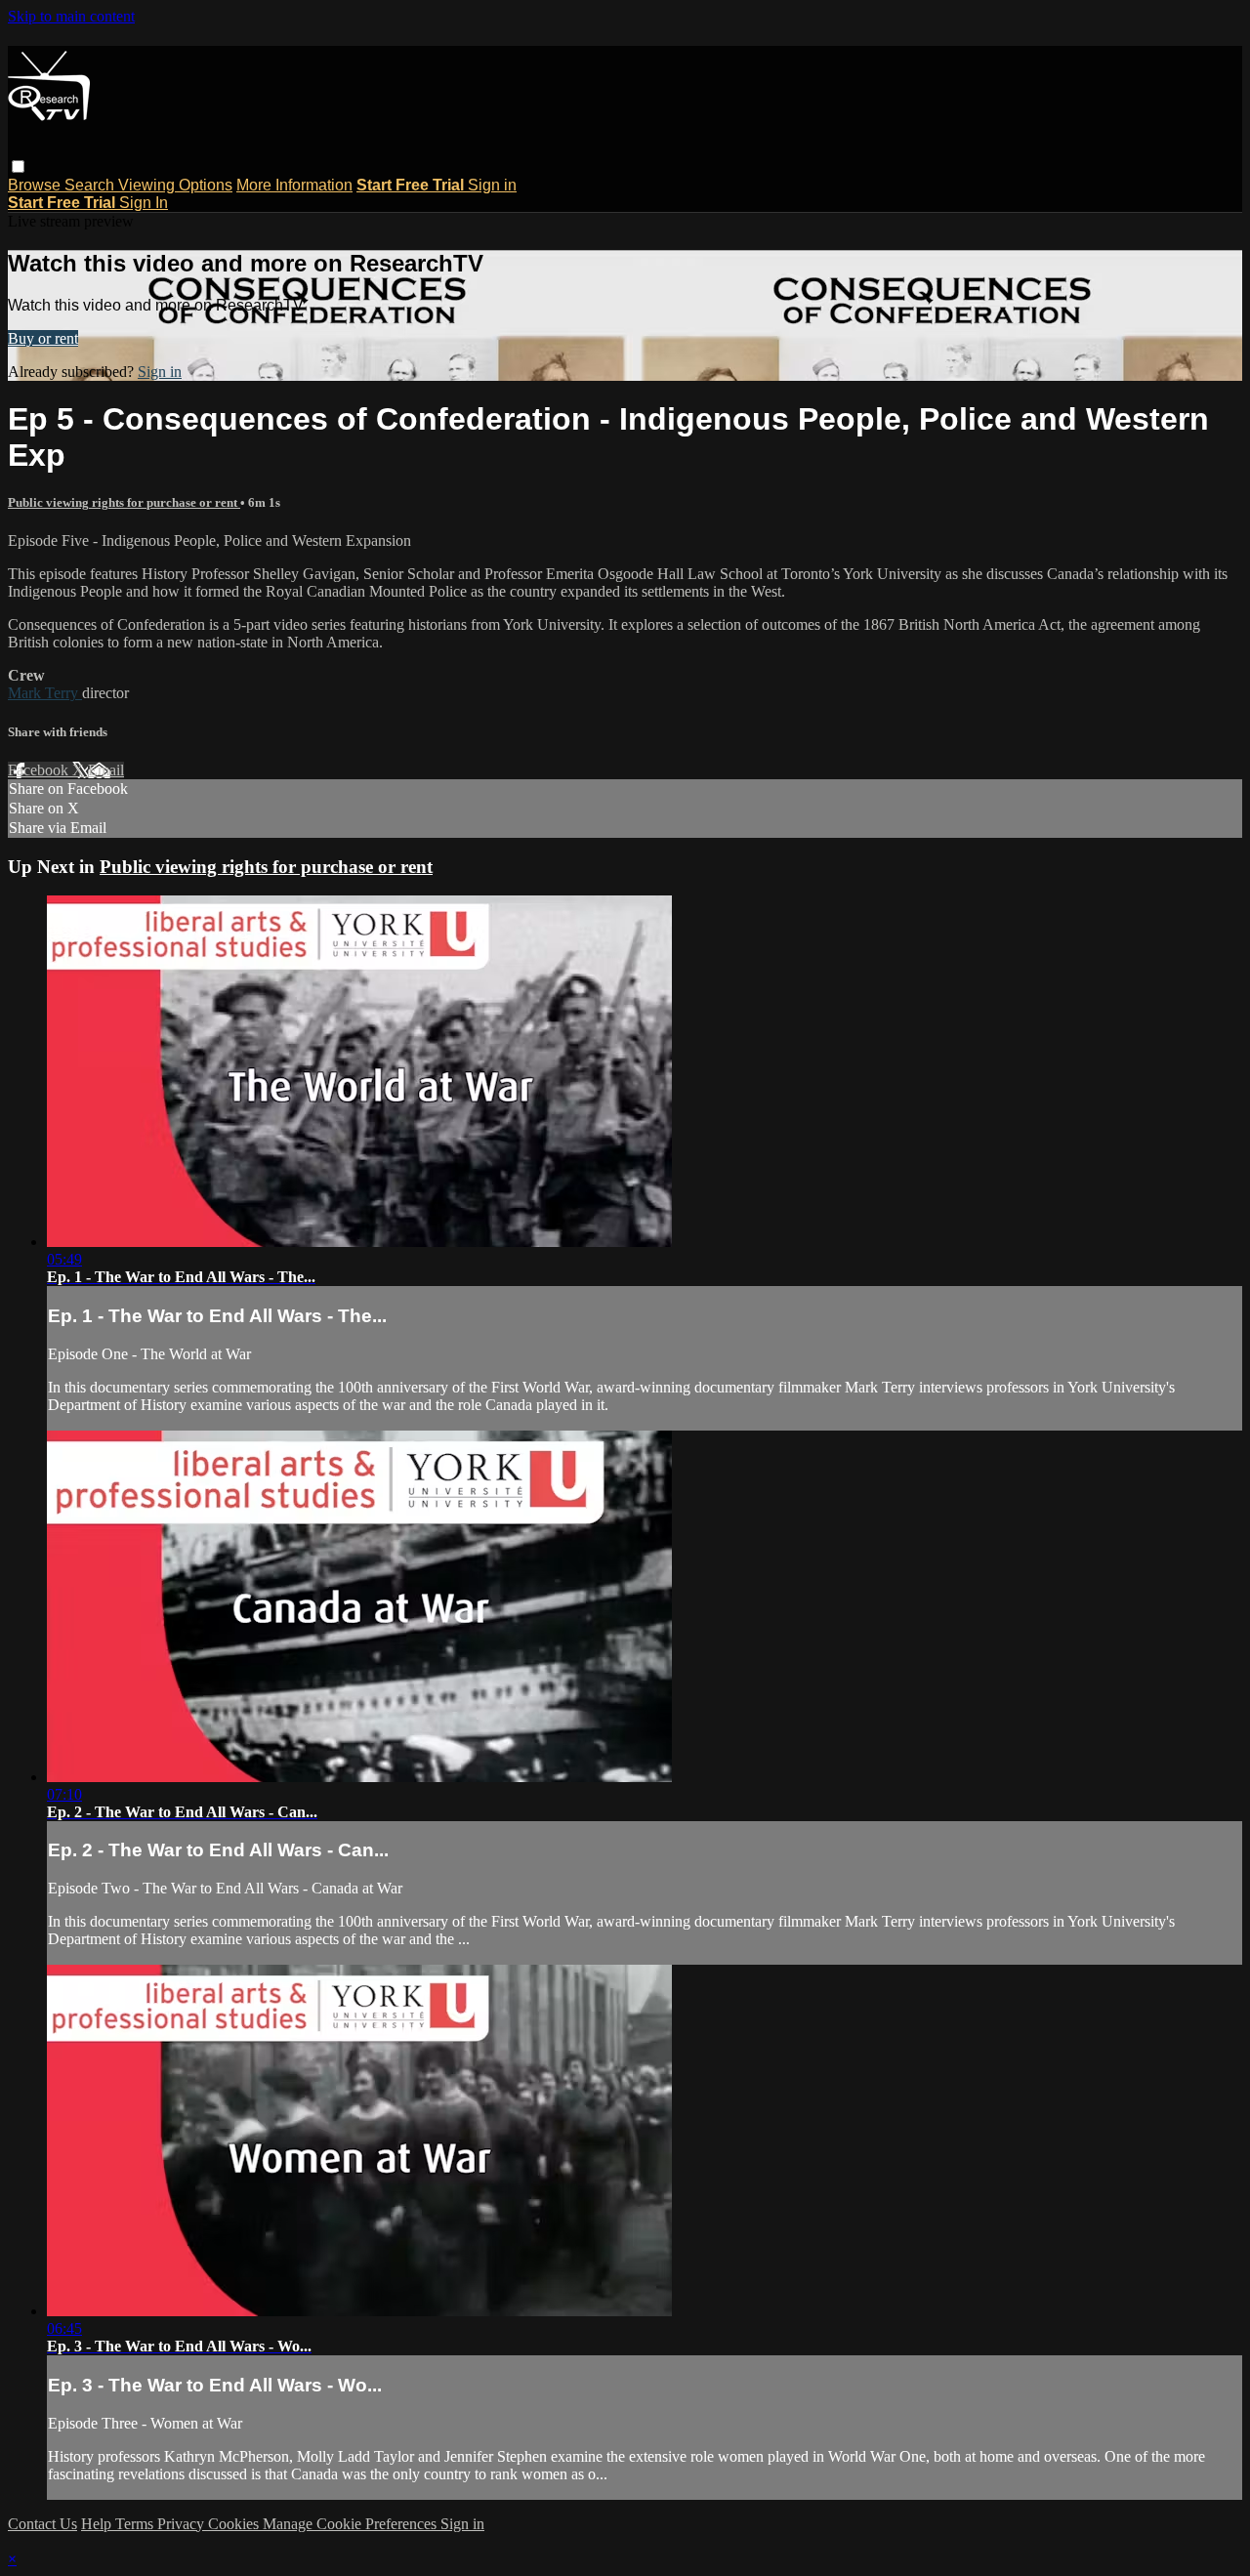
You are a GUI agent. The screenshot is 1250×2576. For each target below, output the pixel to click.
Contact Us (42, 2524)
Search (91, 185)
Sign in (492, 185)
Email (106, 770)
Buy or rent (43, 338)
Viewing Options (175, 185)
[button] (18, 166)
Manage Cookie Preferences (352, 2524)
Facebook (40, 770)
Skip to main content (71, 16)
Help (98, 2524)
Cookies (235, 2524)
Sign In (144, 203)
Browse (36, 185)
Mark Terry (45, 693)
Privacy (183, 2524)
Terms (136, 2524)
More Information (294, 185)
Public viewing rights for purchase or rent (124, 502)
